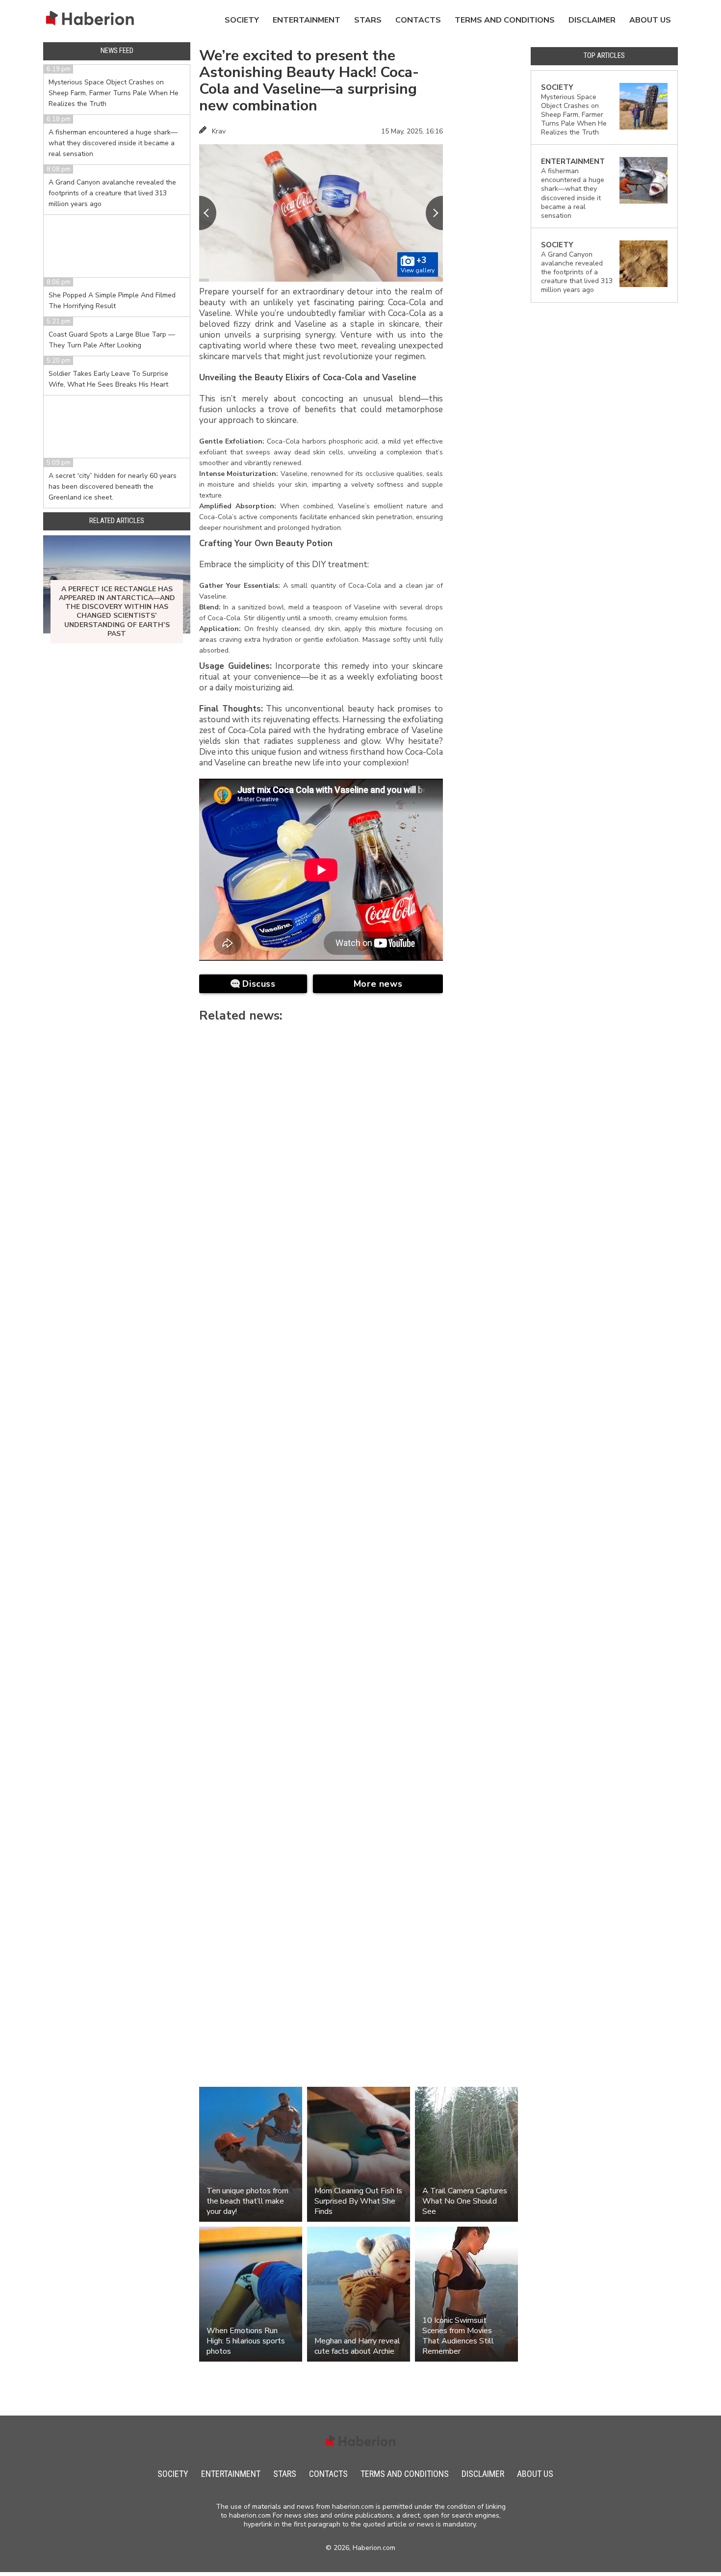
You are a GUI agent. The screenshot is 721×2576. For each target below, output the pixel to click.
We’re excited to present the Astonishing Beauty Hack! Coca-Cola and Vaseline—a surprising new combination (309, 81)
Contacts (418, 20)
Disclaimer (592, 20)
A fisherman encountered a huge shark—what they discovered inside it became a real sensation (113, 143)
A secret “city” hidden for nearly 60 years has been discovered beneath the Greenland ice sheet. (113, 486)
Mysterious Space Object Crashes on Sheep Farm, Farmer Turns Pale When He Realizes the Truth (114, 93)
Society (242, 20)
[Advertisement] (487, 198)
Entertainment (307, 20)
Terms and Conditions (505, 20)
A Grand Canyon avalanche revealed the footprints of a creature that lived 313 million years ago (112, 193)
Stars (368, 20)
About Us (650, 20)
